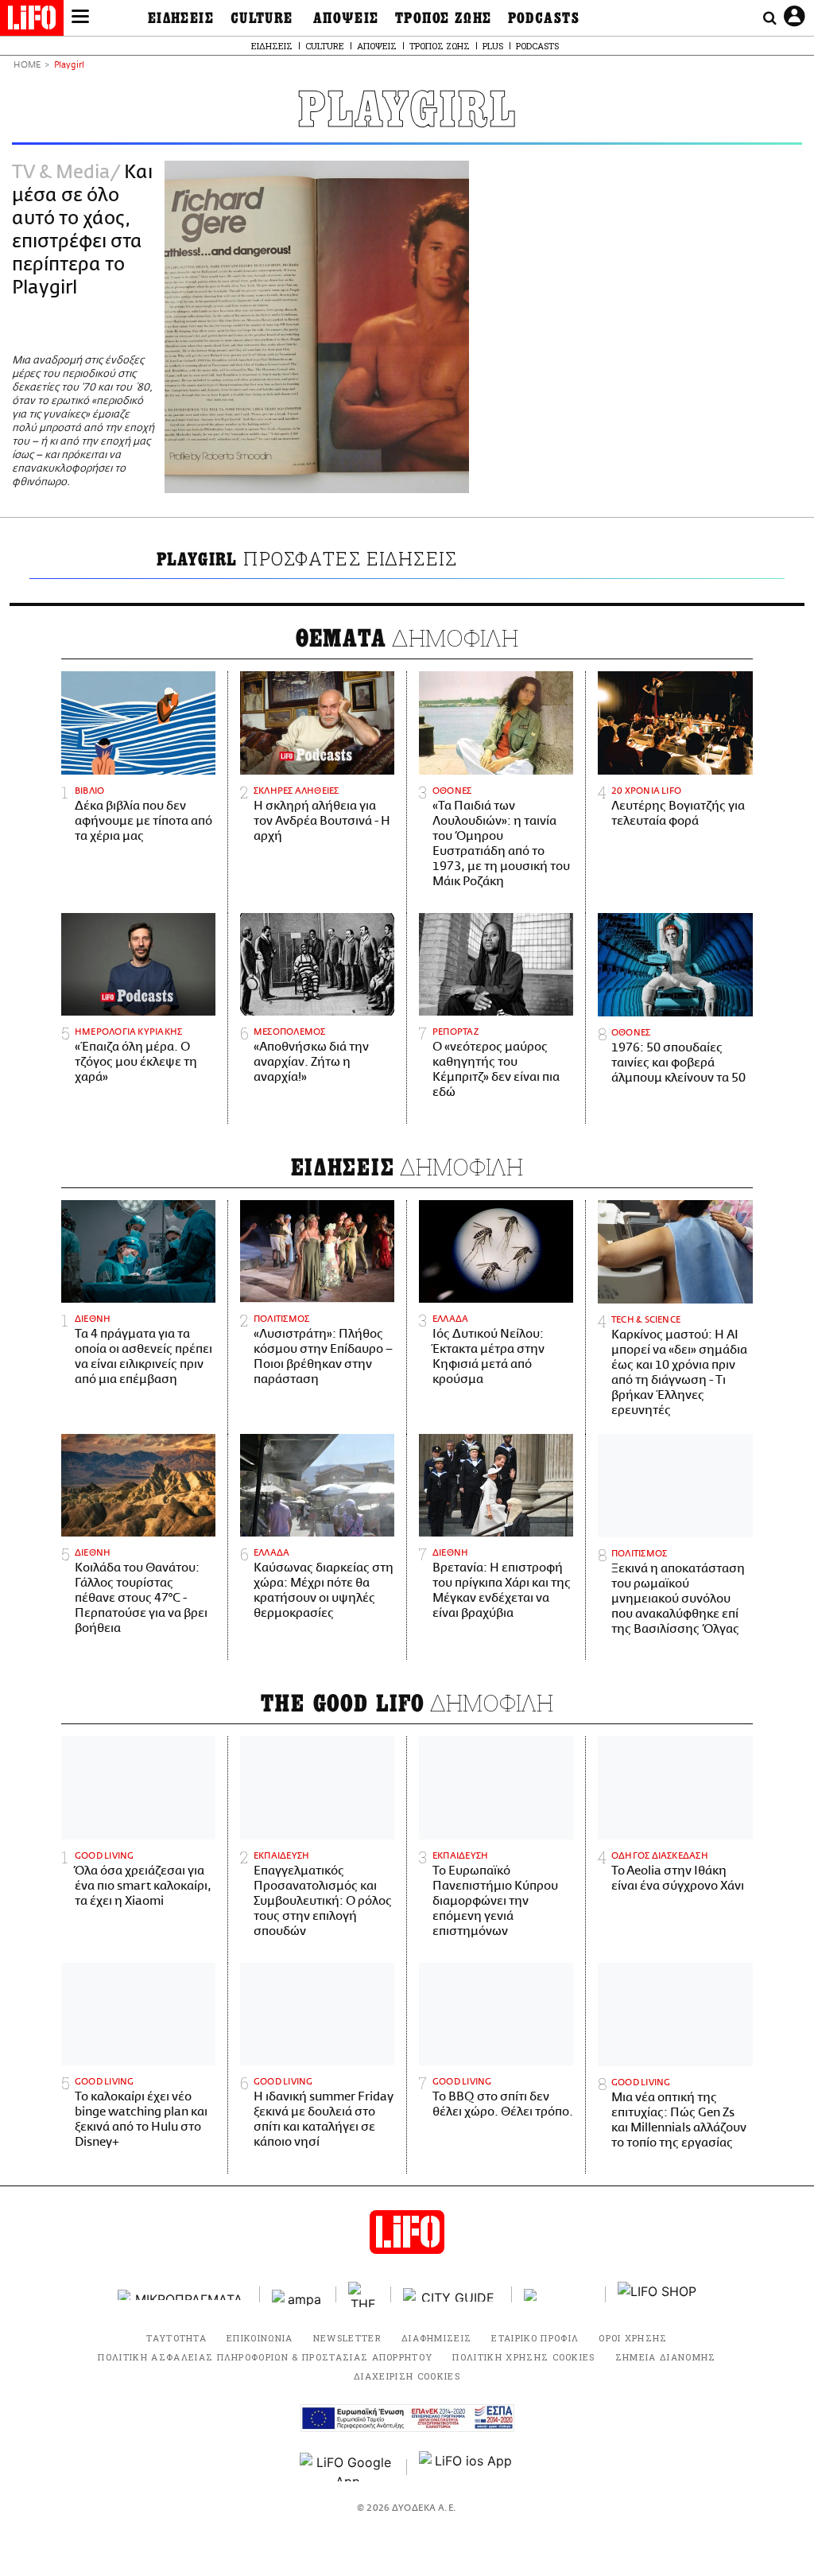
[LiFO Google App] (347, 2467)
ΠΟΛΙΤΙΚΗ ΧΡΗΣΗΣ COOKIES (523, 2357)
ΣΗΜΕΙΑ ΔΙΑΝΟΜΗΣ (666, 2357)
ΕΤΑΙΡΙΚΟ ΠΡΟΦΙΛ (535, 2338)
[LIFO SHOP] (657, 2294)
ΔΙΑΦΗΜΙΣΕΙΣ (437, 2338)
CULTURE (262, 18)
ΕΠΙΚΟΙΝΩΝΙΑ (260, 2338)
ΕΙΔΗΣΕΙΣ (181, 18)
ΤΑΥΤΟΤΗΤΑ (176, 2338)
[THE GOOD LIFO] (364, 2294)
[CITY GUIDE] (452, 2295)
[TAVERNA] (559, 2295)
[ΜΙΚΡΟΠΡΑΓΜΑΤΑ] (183, 2295)
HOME (27, 66)
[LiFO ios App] (467, 2467)
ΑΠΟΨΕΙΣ (346, 18)
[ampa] (298, 2295)
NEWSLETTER (347, 2338)
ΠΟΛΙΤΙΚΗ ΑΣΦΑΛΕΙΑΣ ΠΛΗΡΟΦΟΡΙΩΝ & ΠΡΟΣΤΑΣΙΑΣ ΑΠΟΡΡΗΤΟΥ (265, 2357)
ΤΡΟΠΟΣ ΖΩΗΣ (444, 18)
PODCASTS (544, 18)
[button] (80, 18)
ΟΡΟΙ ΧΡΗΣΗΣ (633, 2338)
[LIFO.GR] (32, 21)
